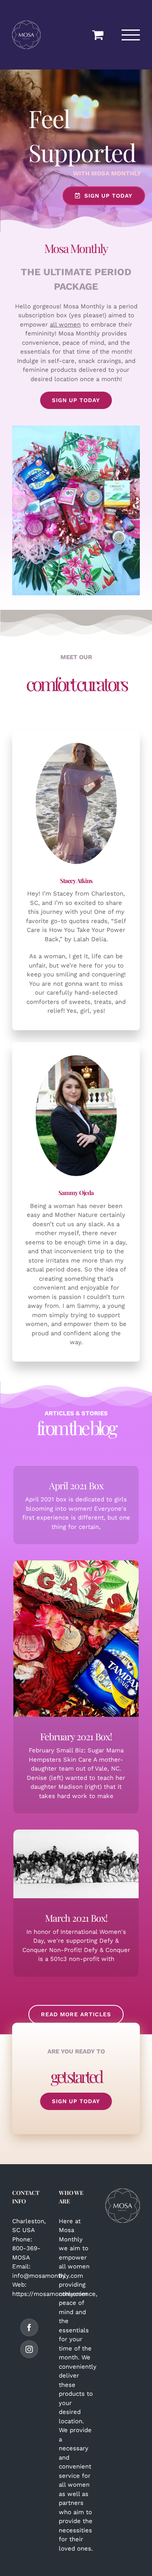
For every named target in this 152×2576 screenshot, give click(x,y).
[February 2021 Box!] (76, 1639)
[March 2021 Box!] (76, 1864)
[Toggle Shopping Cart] (98, 35)
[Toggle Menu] (131, 35)
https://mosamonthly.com (50, 2294)
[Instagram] (29, 2349)
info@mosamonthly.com (48, 2276)
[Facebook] (29, 2327)
